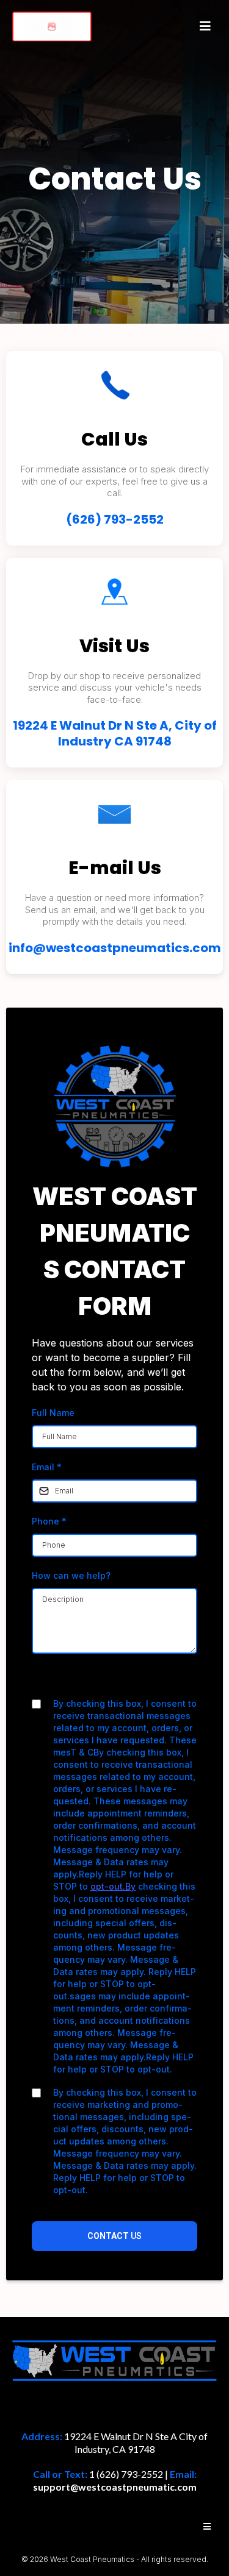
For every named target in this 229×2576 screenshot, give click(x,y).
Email (47, 1467)
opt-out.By (113, 1886)
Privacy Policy (76, 1680)
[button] (203, 26)
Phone (49, 1521)
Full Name (53, 1413)
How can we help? (71, 1575)
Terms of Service (147, 1680)
